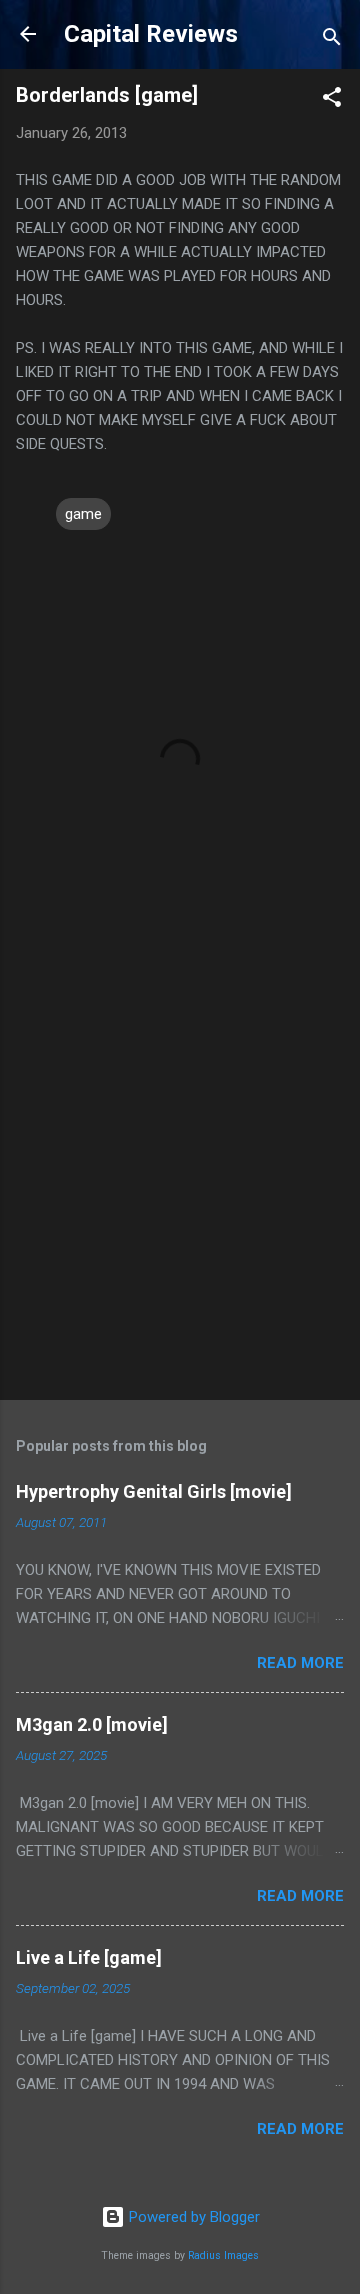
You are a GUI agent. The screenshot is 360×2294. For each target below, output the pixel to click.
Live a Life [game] (89, 1957)
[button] (332, 100)
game (83, 514)
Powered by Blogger (192, 2217)
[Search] (332, 40)
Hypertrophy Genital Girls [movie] (154, 1491)
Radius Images (223, 2255)
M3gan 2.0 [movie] (92, 1724)
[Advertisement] (180, 1188)
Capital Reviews (151, 34)
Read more (300, 1663)
